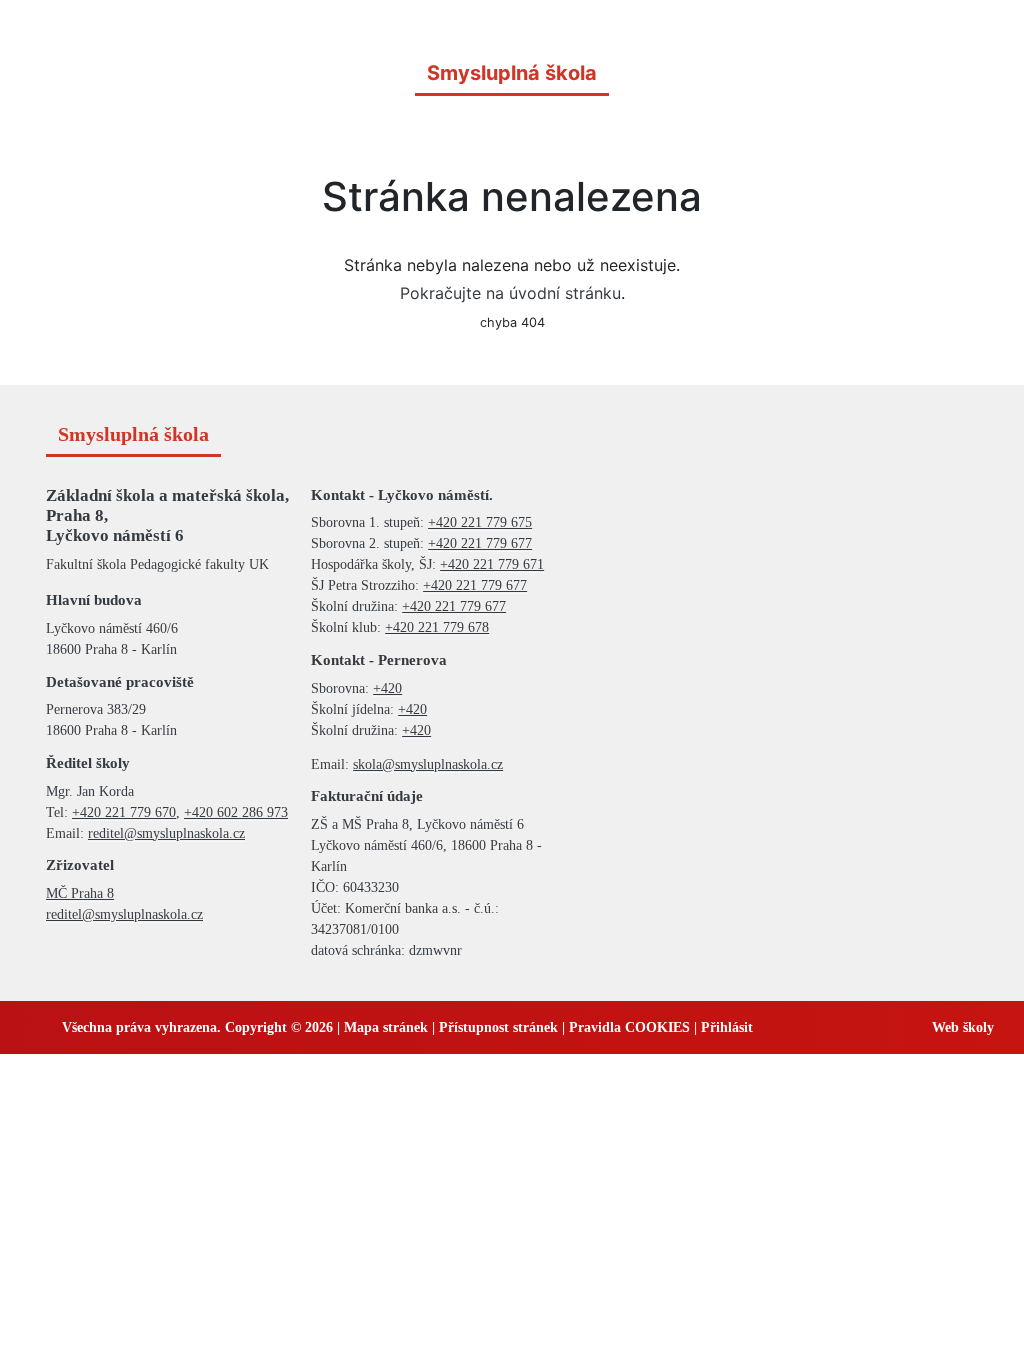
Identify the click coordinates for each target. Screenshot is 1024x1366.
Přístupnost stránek (498, 1027)
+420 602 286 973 (236, 812)
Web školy (963, 1027)
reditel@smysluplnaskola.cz (166, 833)
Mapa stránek (386, 1027)
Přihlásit (727, 1027)
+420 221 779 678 (437, 627)
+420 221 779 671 (492, 564)
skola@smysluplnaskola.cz (428, 764)
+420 (387, 688)
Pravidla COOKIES (629, 1027)
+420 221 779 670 (124, 812)
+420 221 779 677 (480, 543)
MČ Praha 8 (80, 893)
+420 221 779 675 (480, 522)
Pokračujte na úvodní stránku (510, 293)
